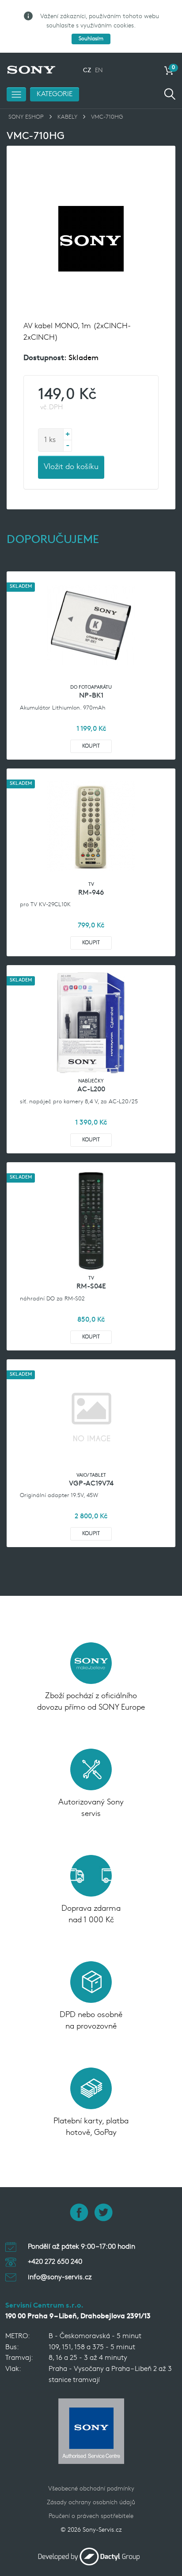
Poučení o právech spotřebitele (91, 2516)
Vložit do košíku (71, 467)
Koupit (91, 746)
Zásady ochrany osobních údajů (91, 2503)
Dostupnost (44, 358)
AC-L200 (91, 1090)
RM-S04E (91, 1287)
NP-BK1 (91, 696)
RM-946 (91, 893)
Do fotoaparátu (91, 688)
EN (99, 71)
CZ (87, 71)
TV (91, 885)
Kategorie (55, 94)
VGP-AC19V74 (91, 1484)
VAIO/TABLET (91, 1476)
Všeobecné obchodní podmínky (91, 2489)
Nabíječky (91, 1081)
